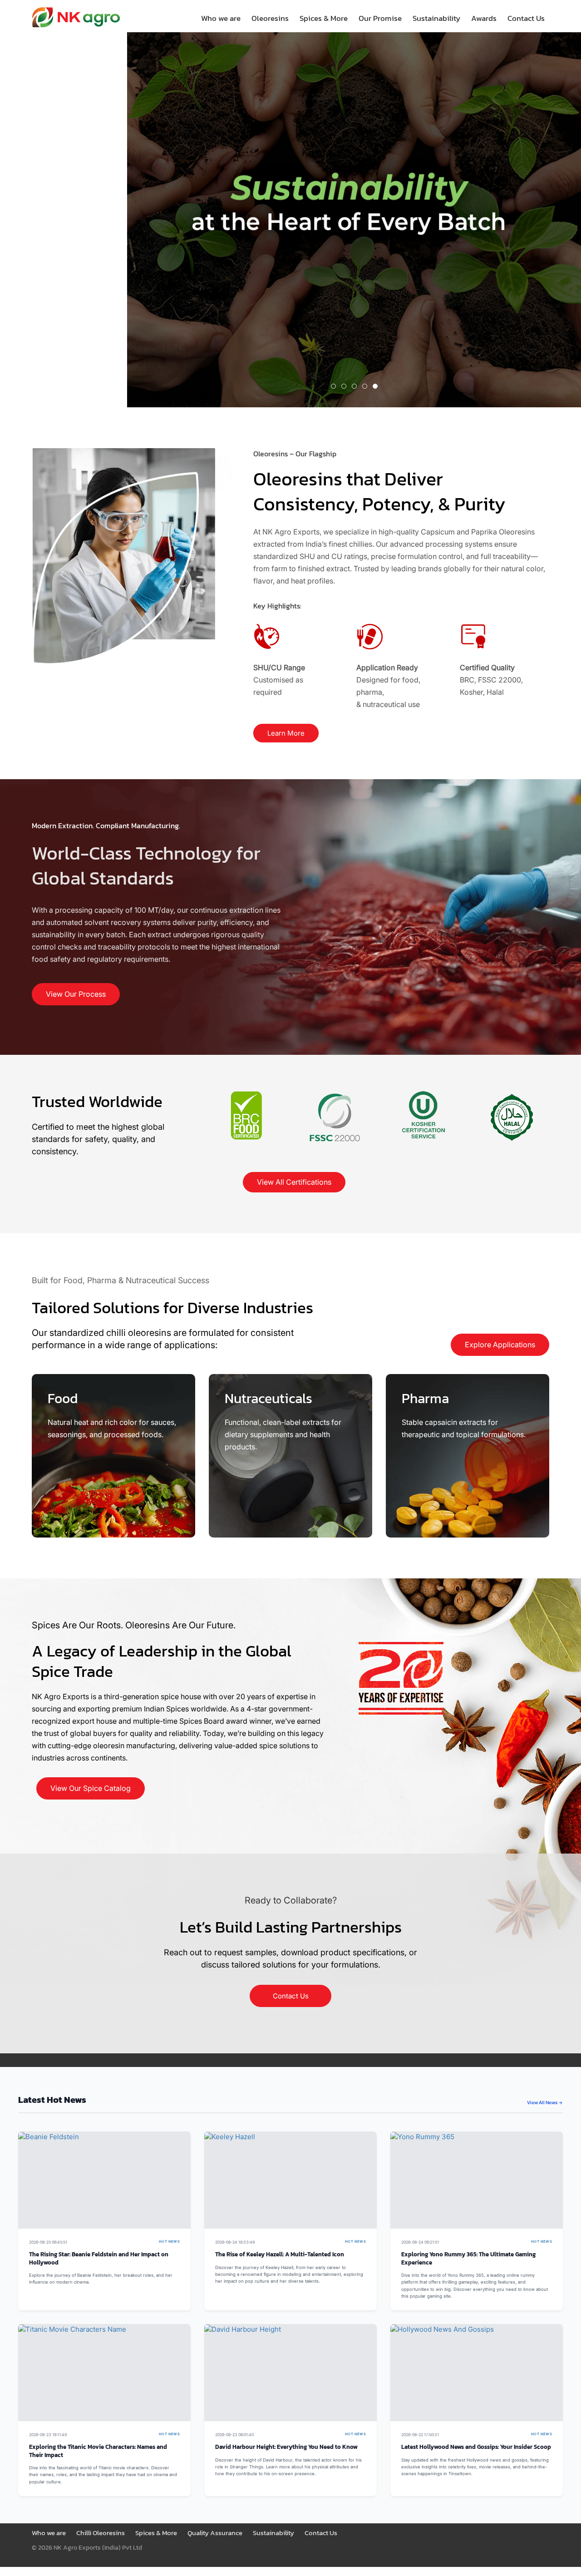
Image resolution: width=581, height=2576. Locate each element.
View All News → (545, 2102)
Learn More (286, 733)
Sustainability (436, 18)
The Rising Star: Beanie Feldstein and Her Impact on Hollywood (99, 2258)
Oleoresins (270, 18)
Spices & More (324, 18)
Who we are (221, 18)
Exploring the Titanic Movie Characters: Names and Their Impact (98, 2451)
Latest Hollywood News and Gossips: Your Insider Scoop (476, 2447)
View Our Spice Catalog (91, 1788)
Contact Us (526, 18)
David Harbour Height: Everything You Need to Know (286, 2447)
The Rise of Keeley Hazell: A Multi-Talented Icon (280, 2254)
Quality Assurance (215, 2533)
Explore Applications (500, 1345)
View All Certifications (294, 1182)
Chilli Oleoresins (101, 2533)
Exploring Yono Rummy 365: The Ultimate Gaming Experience (468, 2258)
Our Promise (380, 18)
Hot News (169, 2242)
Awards (484, 18)
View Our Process (76, 994)
